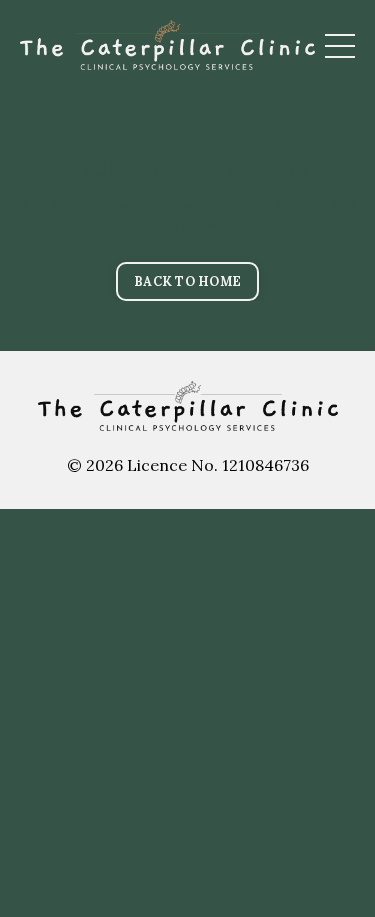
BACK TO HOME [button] (187, 281)
